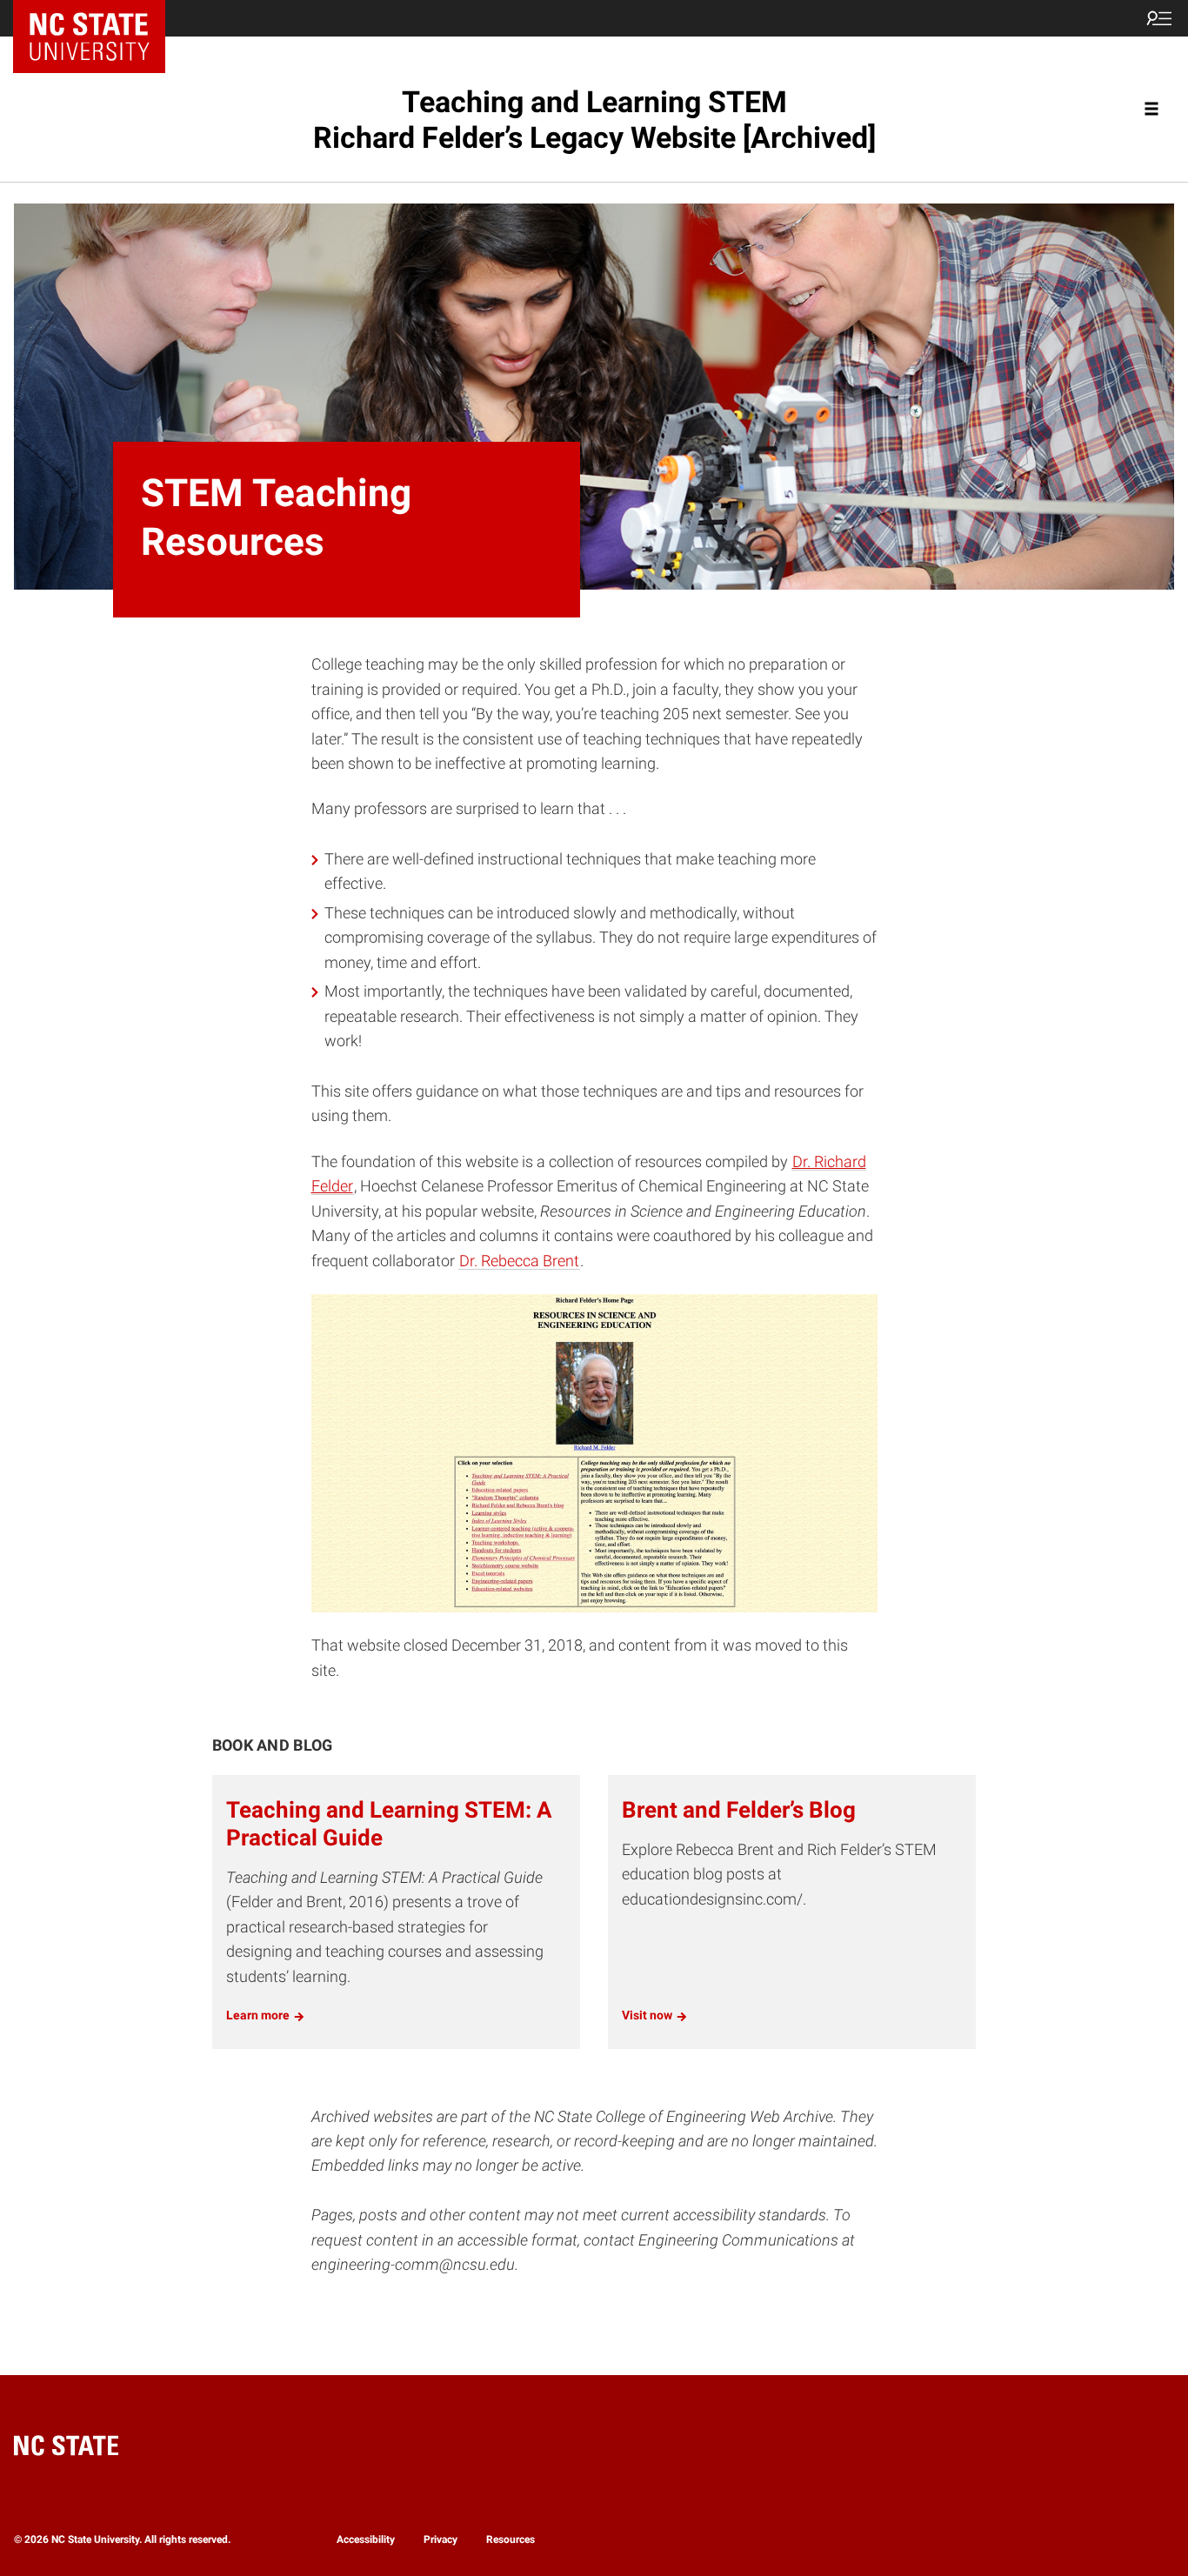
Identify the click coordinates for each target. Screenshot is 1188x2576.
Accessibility (366, 2539)
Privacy (440, 2539)
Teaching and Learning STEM (594, 120)
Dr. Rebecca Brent (519, 1261)
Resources (511, 2539)
